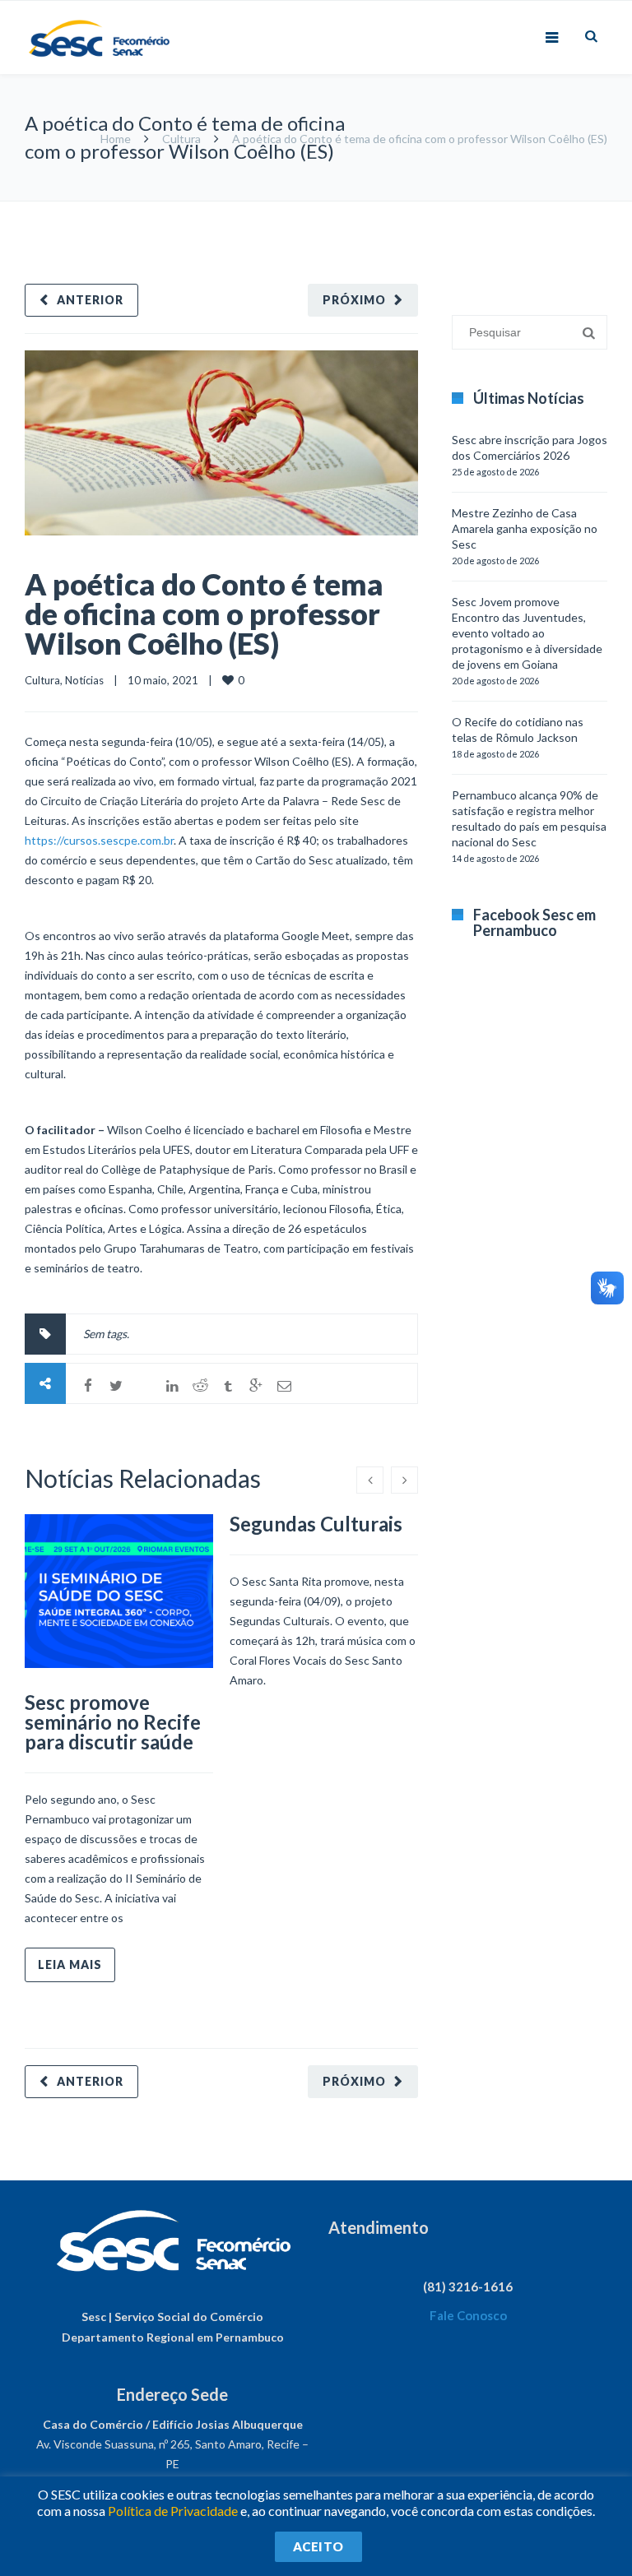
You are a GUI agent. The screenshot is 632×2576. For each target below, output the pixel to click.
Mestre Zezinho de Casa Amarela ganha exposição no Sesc (525, 528)
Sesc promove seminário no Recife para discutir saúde (113, 1722)
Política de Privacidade (173, 2511)
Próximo (354, 300)
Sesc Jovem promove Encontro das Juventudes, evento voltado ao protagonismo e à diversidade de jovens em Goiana (527, 633)
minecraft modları (462, 209)
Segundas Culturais (316, 1524)
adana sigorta (544, 209)
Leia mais (70, 1964)
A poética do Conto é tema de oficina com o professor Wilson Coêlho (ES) (204, 614)
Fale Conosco (468, 2315)
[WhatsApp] (144, 1386)
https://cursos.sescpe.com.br (99, 840)
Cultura (181, 139)
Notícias (84, 680)
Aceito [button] (318, 2546)
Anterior (90, 300)
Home (116, 139)
